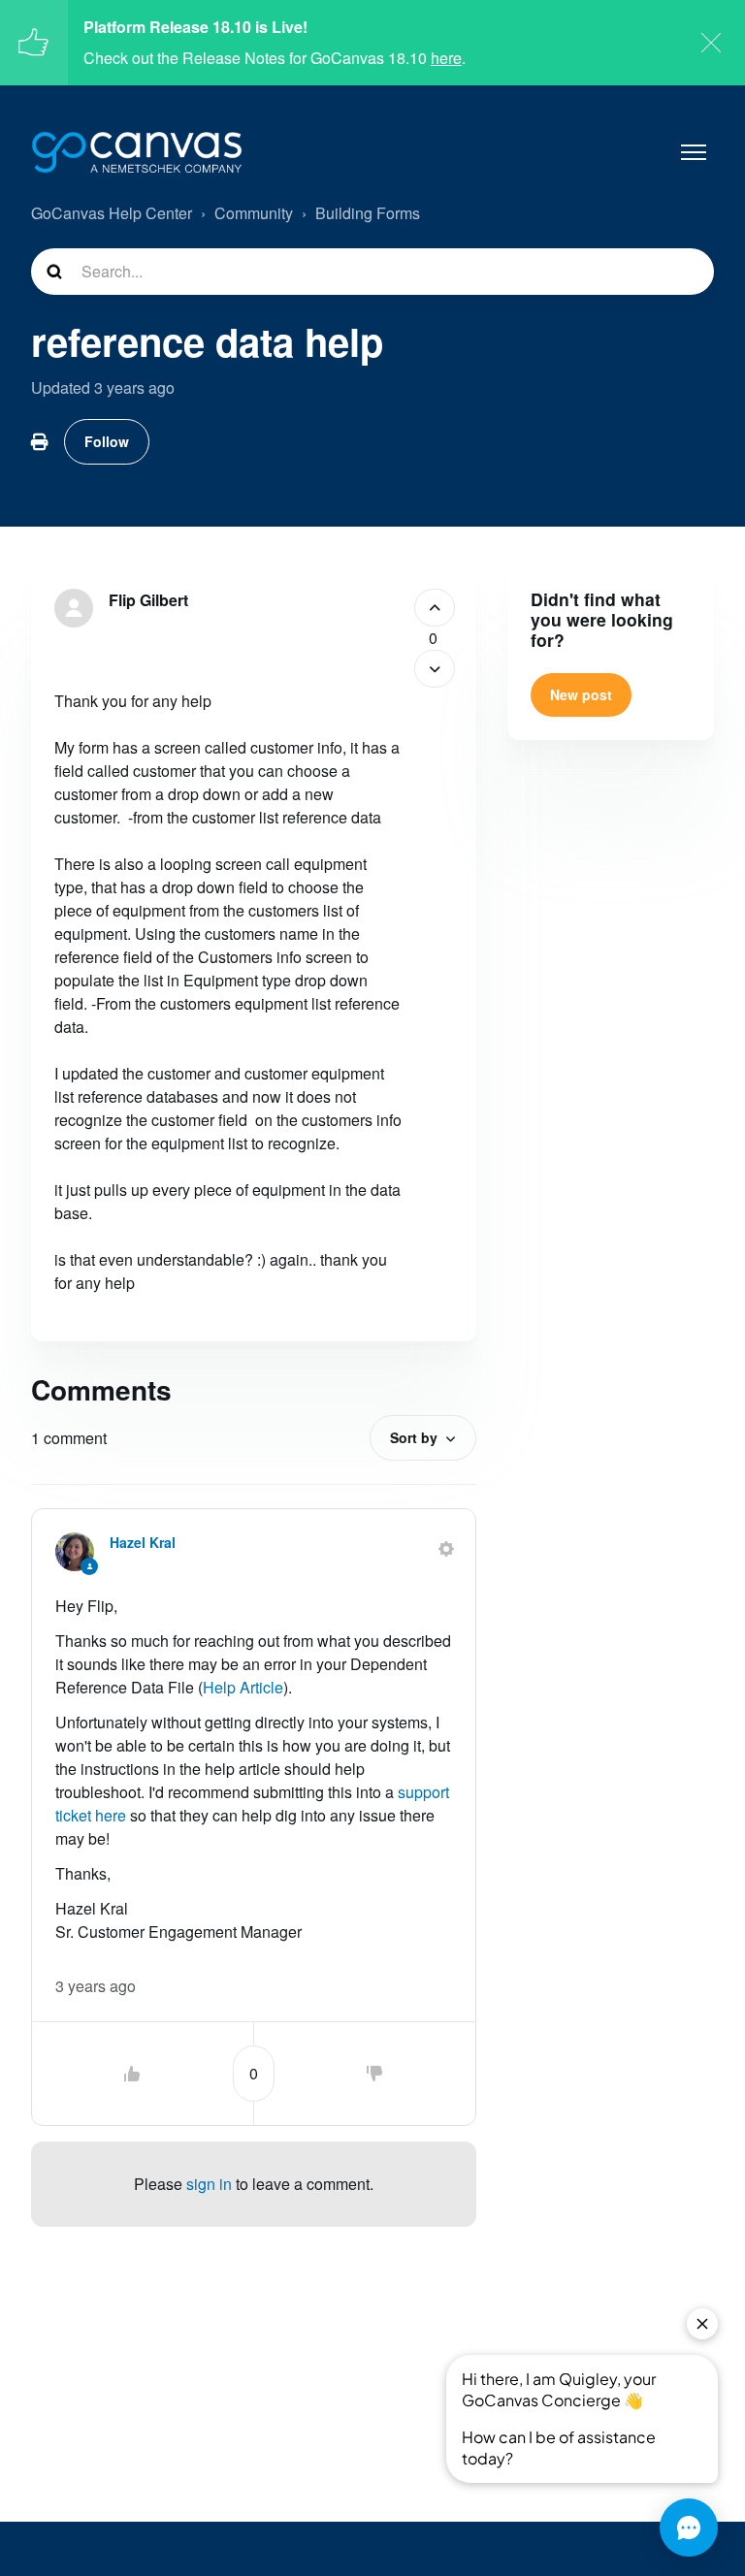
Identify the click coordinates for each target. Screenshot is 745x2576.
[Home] (137, 152)
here (446, 58)
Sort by (414, 1437)
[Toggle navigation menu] (694, 152)
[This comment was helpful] (132, 2074)
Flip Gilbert (148, 600)
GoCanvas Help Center (112, 213)
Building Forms (368, 213)
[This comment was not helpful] (374, 2074)
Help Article (243, 1687)
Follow (107, 441)
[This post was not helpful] (435, 669)
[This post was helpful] (435, 608)
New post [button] (581, 694)
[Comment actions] (446, 1549)
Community (254, 213)
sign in (209, 2184)
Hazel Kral (143, 1542)
